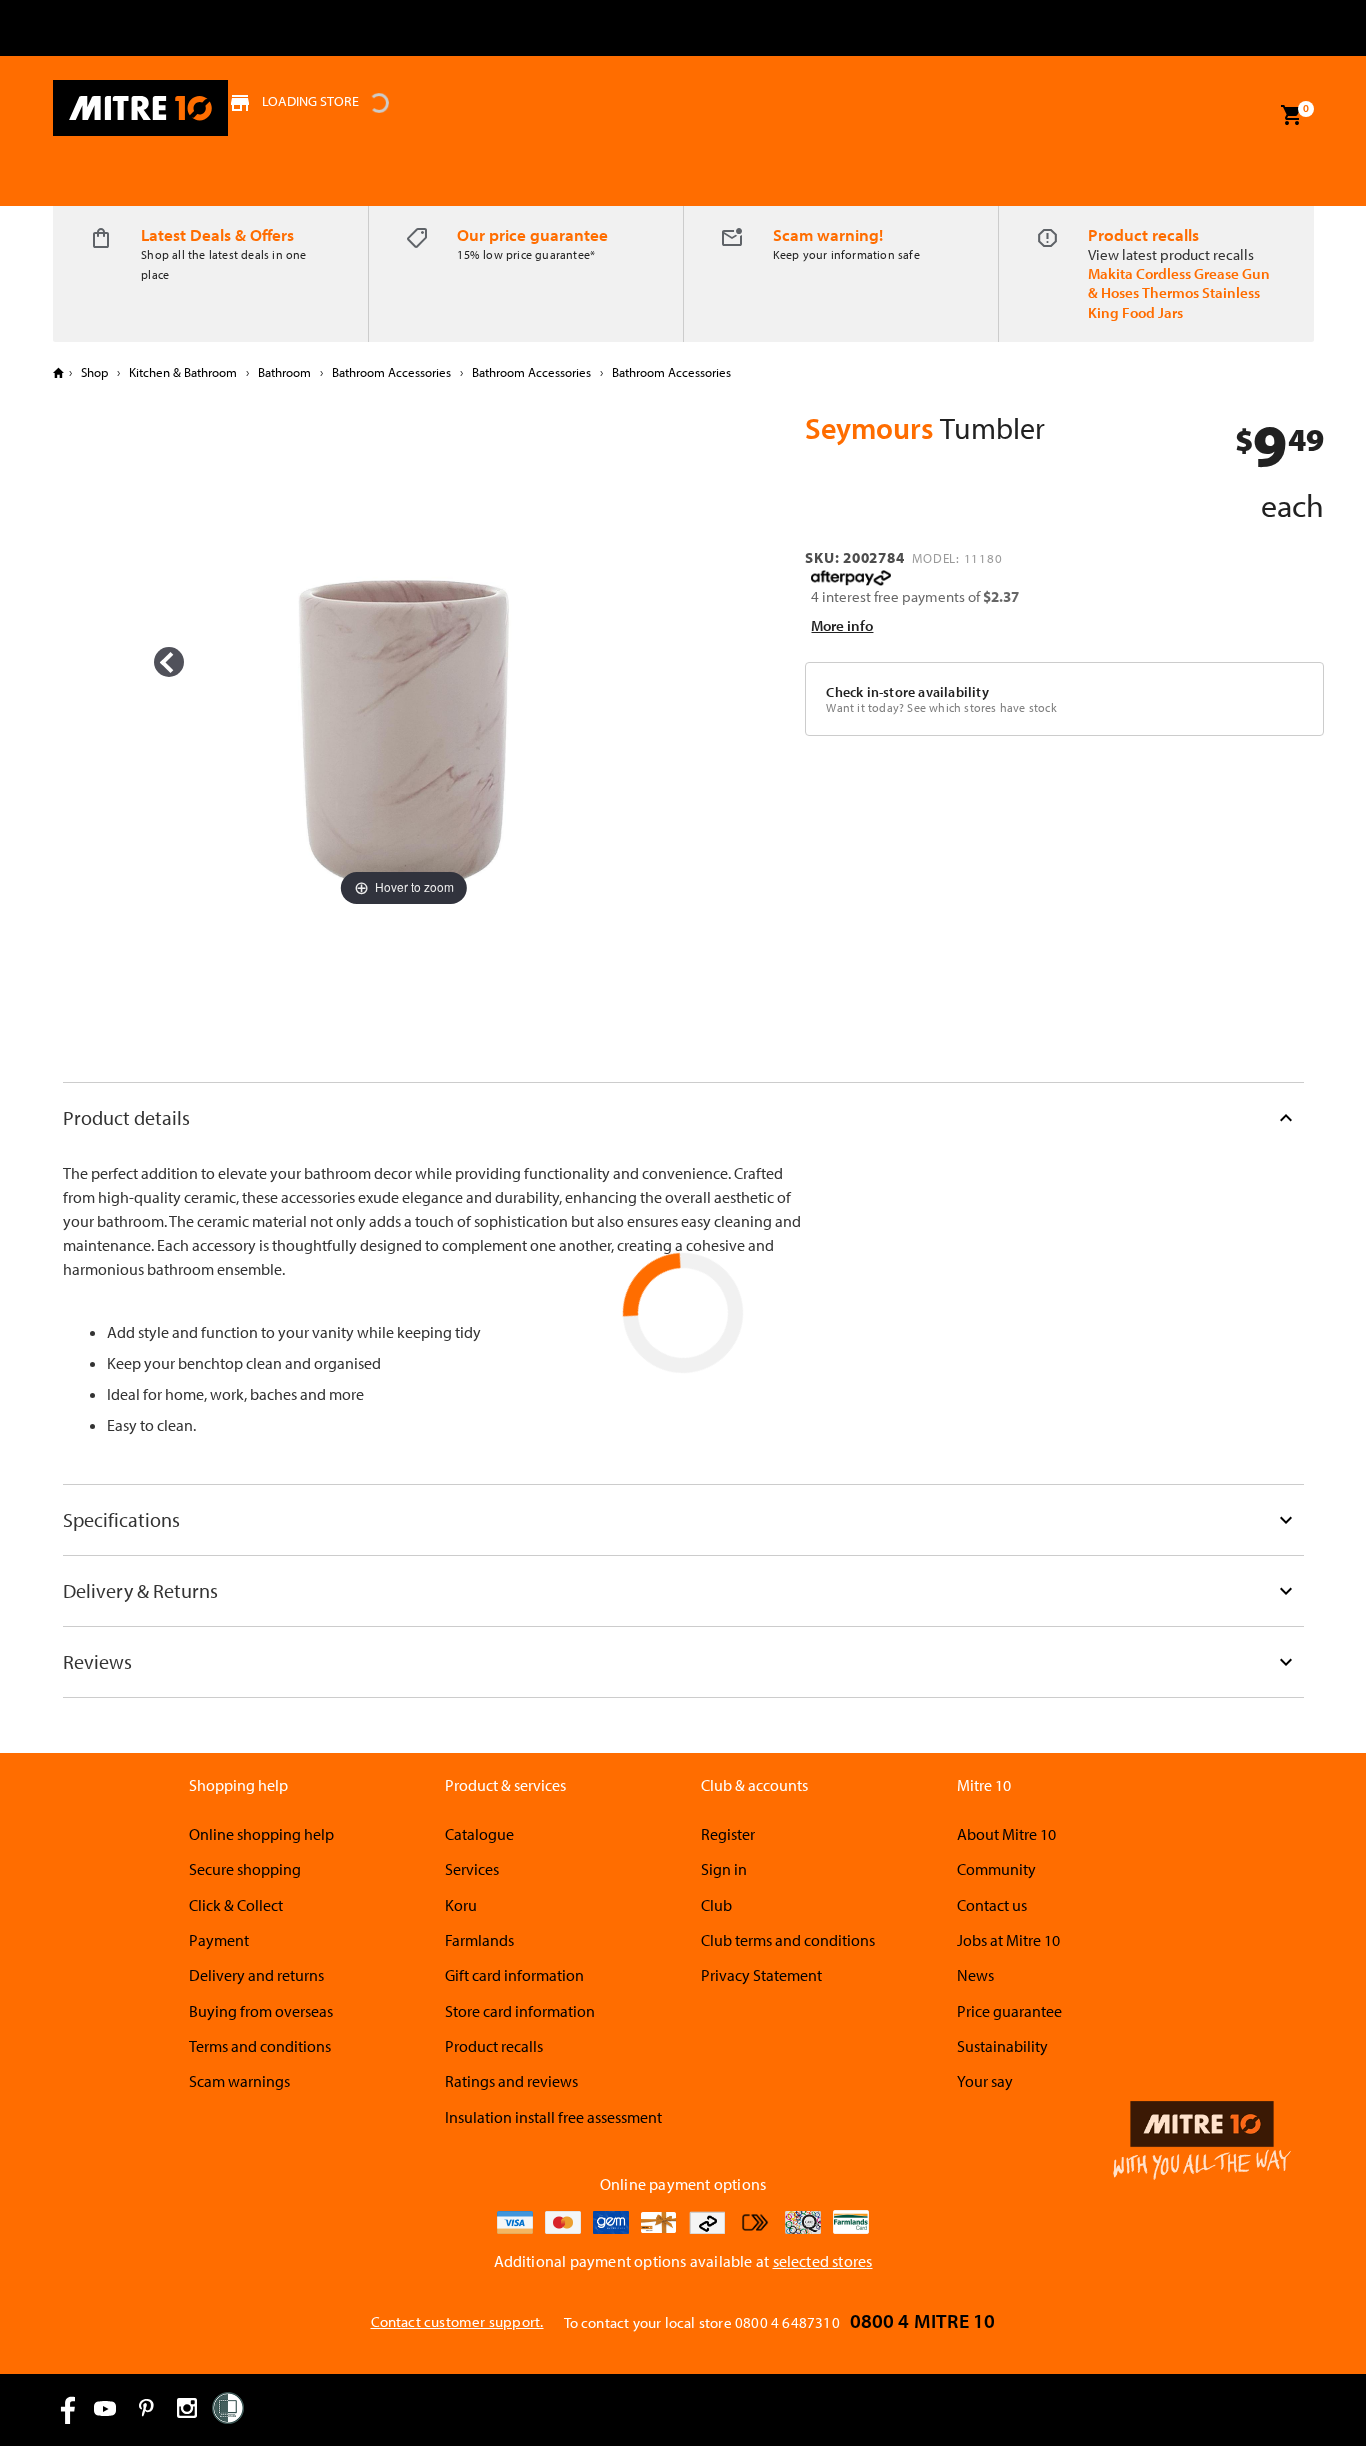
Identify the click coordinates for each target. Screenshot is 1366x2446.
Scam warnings (239, 2081)
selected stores (823, 2261)
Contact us (992, 1905)
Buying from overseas (261, 2011)
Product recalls (1143, 234)
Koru (461, 1905)
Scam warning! (828, 234)
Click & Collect (236, 1905)
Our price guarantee (532, 234)
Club (716, 1905)
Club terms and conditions (788, 1940)
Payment (219, 1940)
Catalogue (479, 1834)
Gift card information (514, 1975)
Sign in (724, 1869)
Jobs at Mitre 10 (1008, 1940)
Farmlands (479, 1940)
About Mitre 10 (1006, 1834)
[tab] (683, 1117)
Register (728, 1834)
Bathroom (284, 372)
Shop (94, 372)
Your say (985, 2081)
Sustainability (1002, 2046)
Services (472, 1869)
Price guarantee (1009, 2011)
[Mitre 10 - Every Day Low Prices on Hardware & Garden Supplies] (140, 108)
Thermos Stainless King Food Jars (1174, 302)
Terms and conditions (260, 2046)
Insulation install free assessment (553, 2117)
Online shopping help (261, 1834)
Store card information (520, 2011)
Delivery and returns (256, 1975)
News (975, 1975)
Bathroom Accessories (391, 372)
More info (842, 625)
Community (996, 1869)
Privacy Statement (761, 1975)
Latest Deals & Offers (217, 234)
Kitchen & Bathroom (183, 372)
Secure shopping (245, 1869)
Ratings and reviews (511, 2081)
